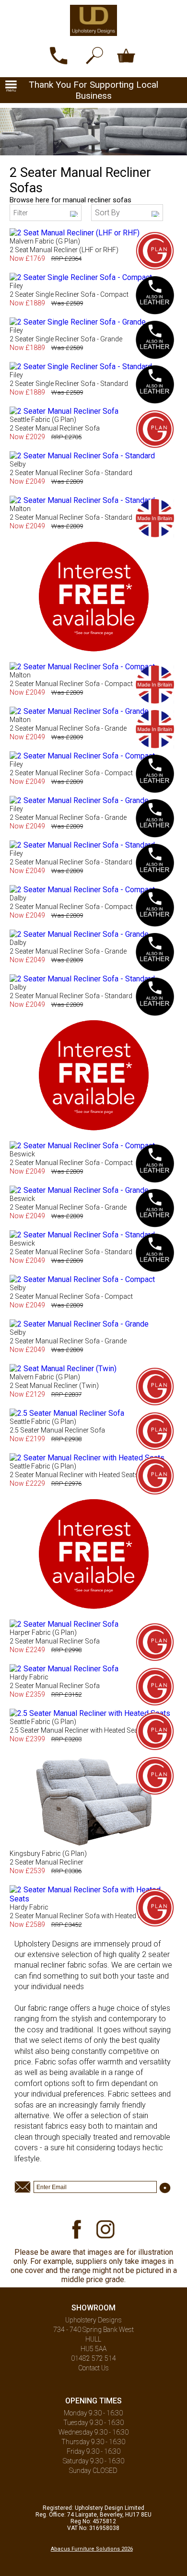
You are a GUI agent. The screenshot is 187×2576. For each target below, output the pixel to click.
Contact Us (93, 2368)
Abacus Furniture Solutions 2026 (92, 2549)
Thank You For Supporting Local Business (93, 90)
